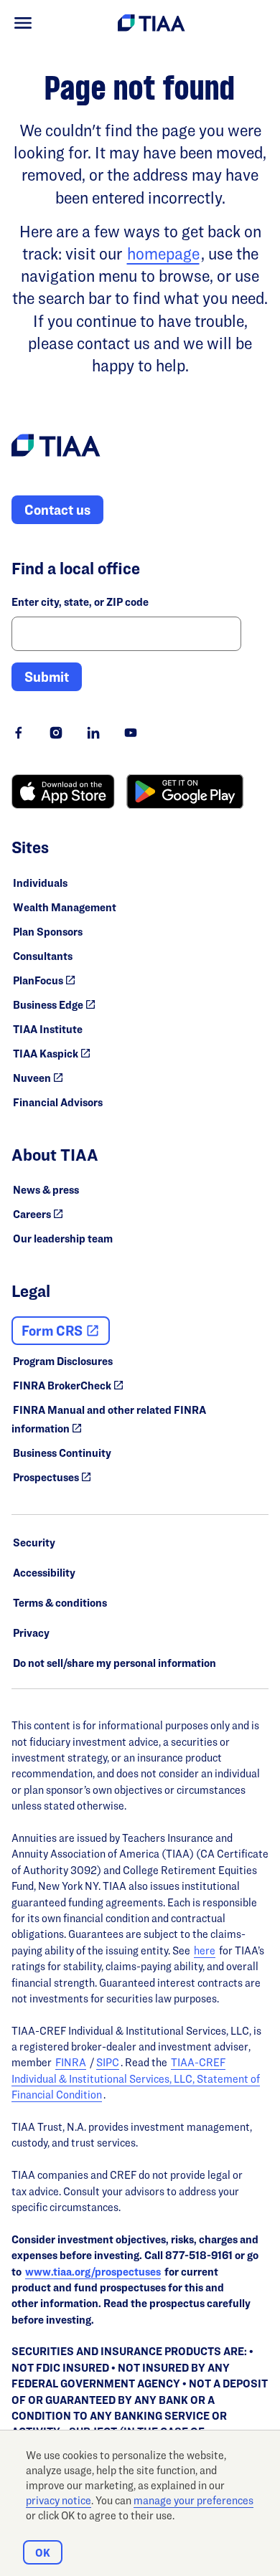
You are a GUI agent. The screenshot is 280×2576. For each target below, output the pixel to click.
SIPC (108, 2062)
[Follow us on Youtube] (131, 733)
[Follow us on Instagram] (56, 733)
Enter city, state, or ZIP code (80, 602)
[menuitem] (23, 23)
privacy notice (59, 2500)
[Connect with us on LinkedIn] (93, 733)
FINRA (71, 2062)
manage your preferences (193, 2500)
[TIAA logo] (56, 447)
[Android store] (185, 792)
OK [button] (43, 2553)
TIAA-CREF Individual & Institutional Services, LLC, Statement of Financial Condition (136, 2078)
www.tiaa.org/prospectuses (93, 2272)
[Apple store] (63, 792)
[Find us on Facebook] (19, 733)
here (205, 1950)
